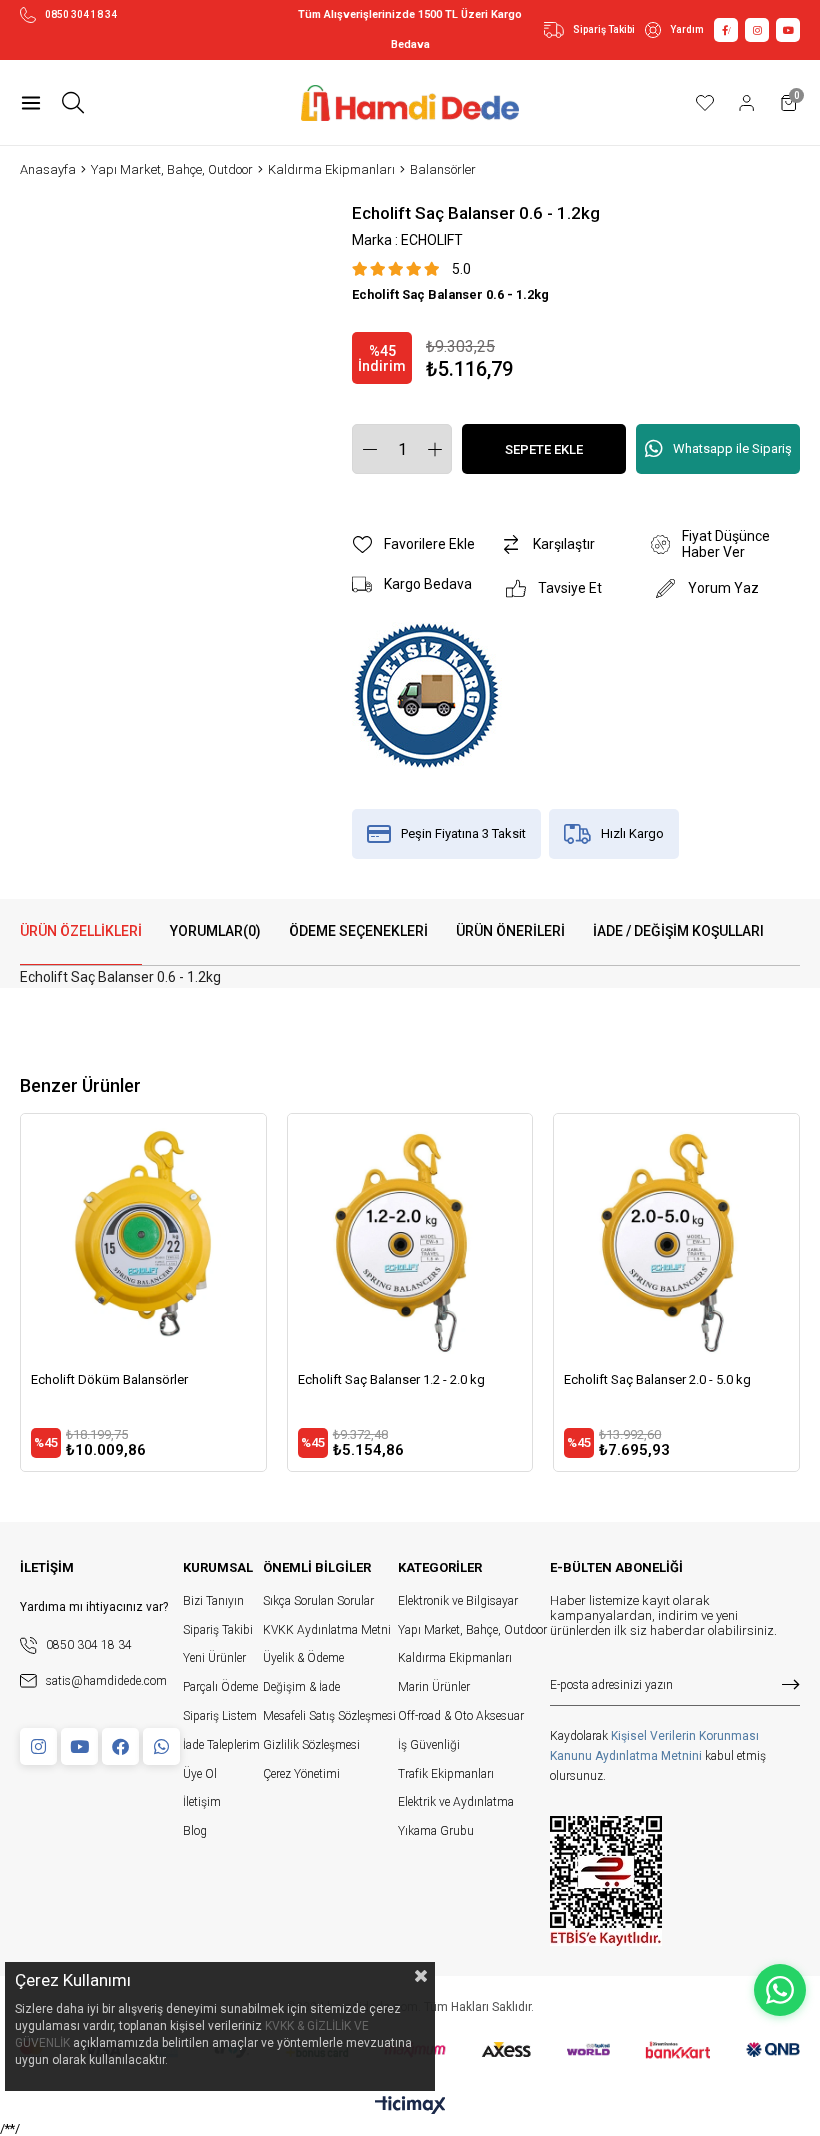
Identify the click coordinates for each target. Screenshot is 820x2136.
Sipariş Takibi (604, 29)
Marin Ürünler (434, 1687)
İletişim (202, 1802)
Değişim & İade (301, 1687)
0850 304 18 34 (81, 14)
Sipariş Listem (220, 1716)
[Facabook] (120, 1746)
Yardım (687, 29)
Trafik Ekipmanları (446, 1774)
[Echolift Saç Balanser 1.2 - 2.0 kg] (410, 1236)
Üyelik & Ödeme (303, 1658)
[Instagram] (38, 1746)
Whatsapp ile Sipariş (732, 448)
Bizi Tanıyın (213, 1601)
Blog (195, 1831)
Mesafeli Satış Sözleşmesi (329, 1716)
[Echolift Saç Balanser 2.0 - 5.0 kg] (676, 1236)
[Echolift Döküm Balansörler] (143, 1236)
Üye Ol (200, 1774)
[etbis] (606, 1881)
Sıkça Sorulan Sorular (318, 1601)
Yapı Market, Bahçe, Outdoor (472, 1630)
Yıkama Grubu (436, 1831)
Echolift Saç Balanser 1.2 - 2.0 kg (391, 1379)
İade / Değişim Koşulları (678, 931)
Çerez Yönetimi (301, 1774)
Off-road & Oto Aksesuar (461, 1716)
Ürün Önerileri (510, 931)
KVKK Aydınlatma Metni (327, 1630)
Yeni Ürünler (214, 1658)
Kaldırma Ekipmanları (455, 1658)
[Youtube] (79, 1746)
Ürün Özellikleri (81, 931)
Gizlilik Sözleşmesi (311, 1745)
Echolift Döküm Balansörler (109, 1379)
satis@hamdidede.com (106, 1681)
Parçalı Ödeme (220, 1687)
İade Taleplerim (221, 1745)
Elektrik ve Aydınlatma (456, 1802)
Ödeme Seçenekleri (358, 931)
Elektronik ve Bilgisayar (458, 1601)
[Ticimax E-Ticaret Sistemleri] (410, 2106)
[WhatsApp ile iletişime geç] (780, 1990)
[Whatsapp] (161, 1746)
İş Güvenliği (429, 1745)
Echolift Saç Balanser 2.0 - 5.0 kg (657, 1379)
